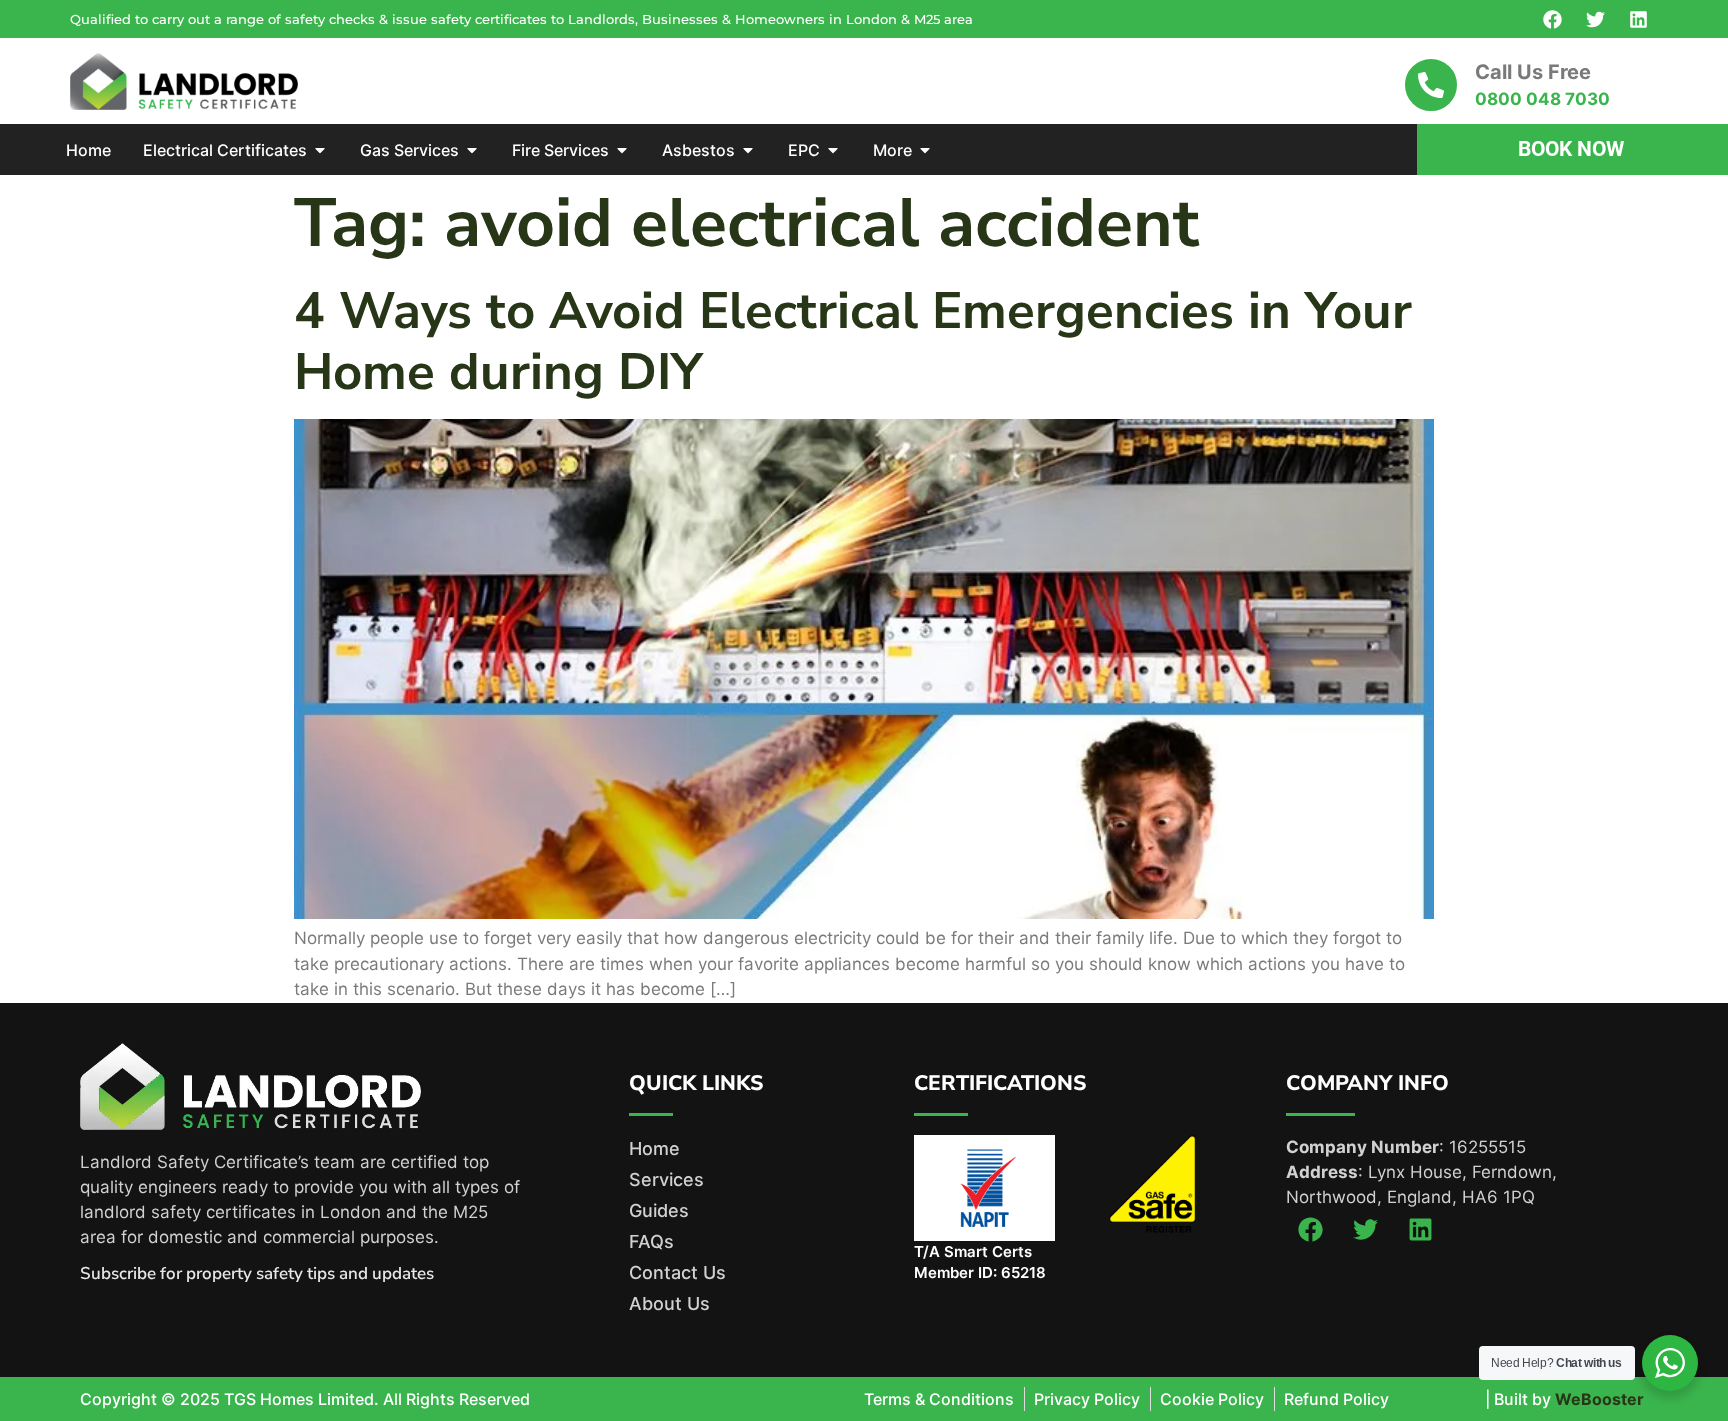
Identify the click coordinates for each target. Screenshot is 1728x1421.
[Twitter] (1595, 19)
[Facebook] (1552, 19)
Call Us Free (1533, 72)
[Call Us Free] (1431, 85)
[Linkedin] (1638, 19)
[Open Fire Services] (622, 150)
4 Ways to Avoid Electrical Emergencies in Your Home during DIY (853, 341)
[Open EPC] (833, 150)
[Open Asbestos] (748, 150)
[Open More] (925, 150)
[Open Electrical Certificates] (320, 150)
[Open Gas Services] (472, 150)
